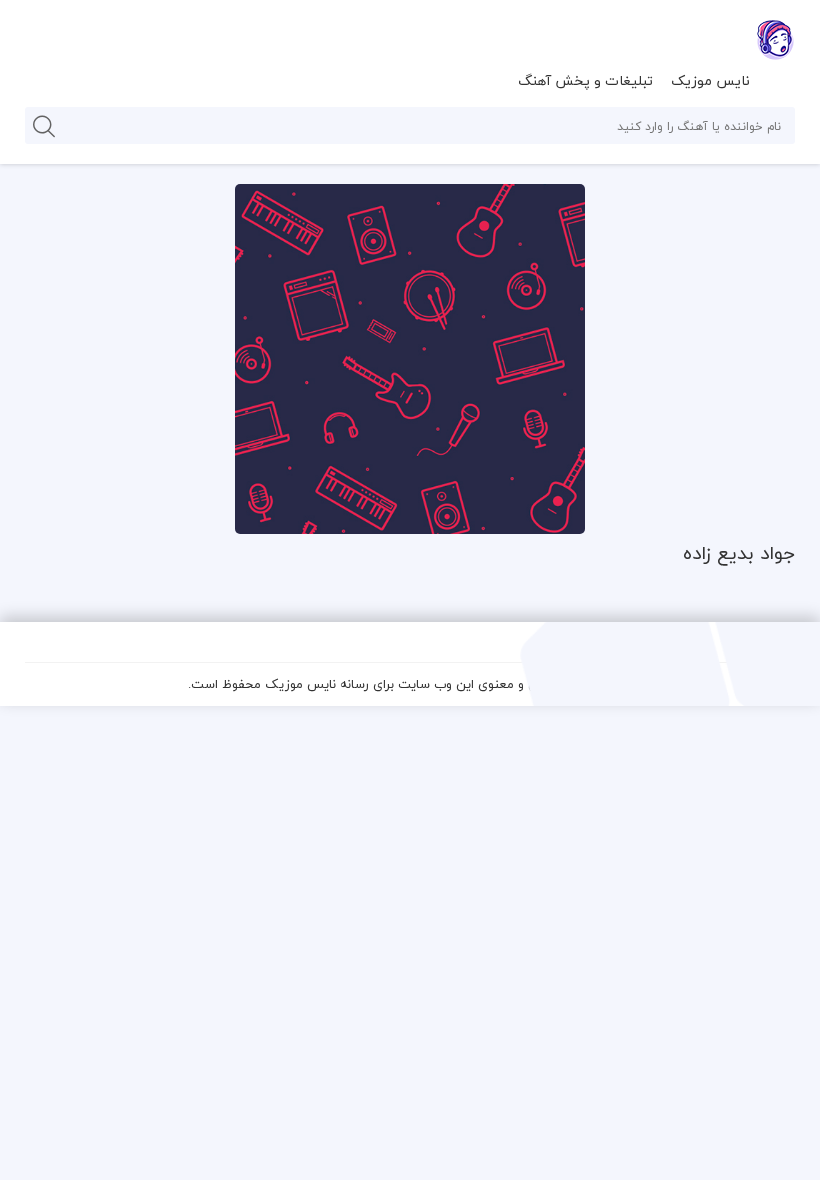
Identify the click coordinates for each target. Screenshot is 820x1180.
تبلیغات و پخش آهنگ (585, 80)
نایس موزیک (710, 80)
